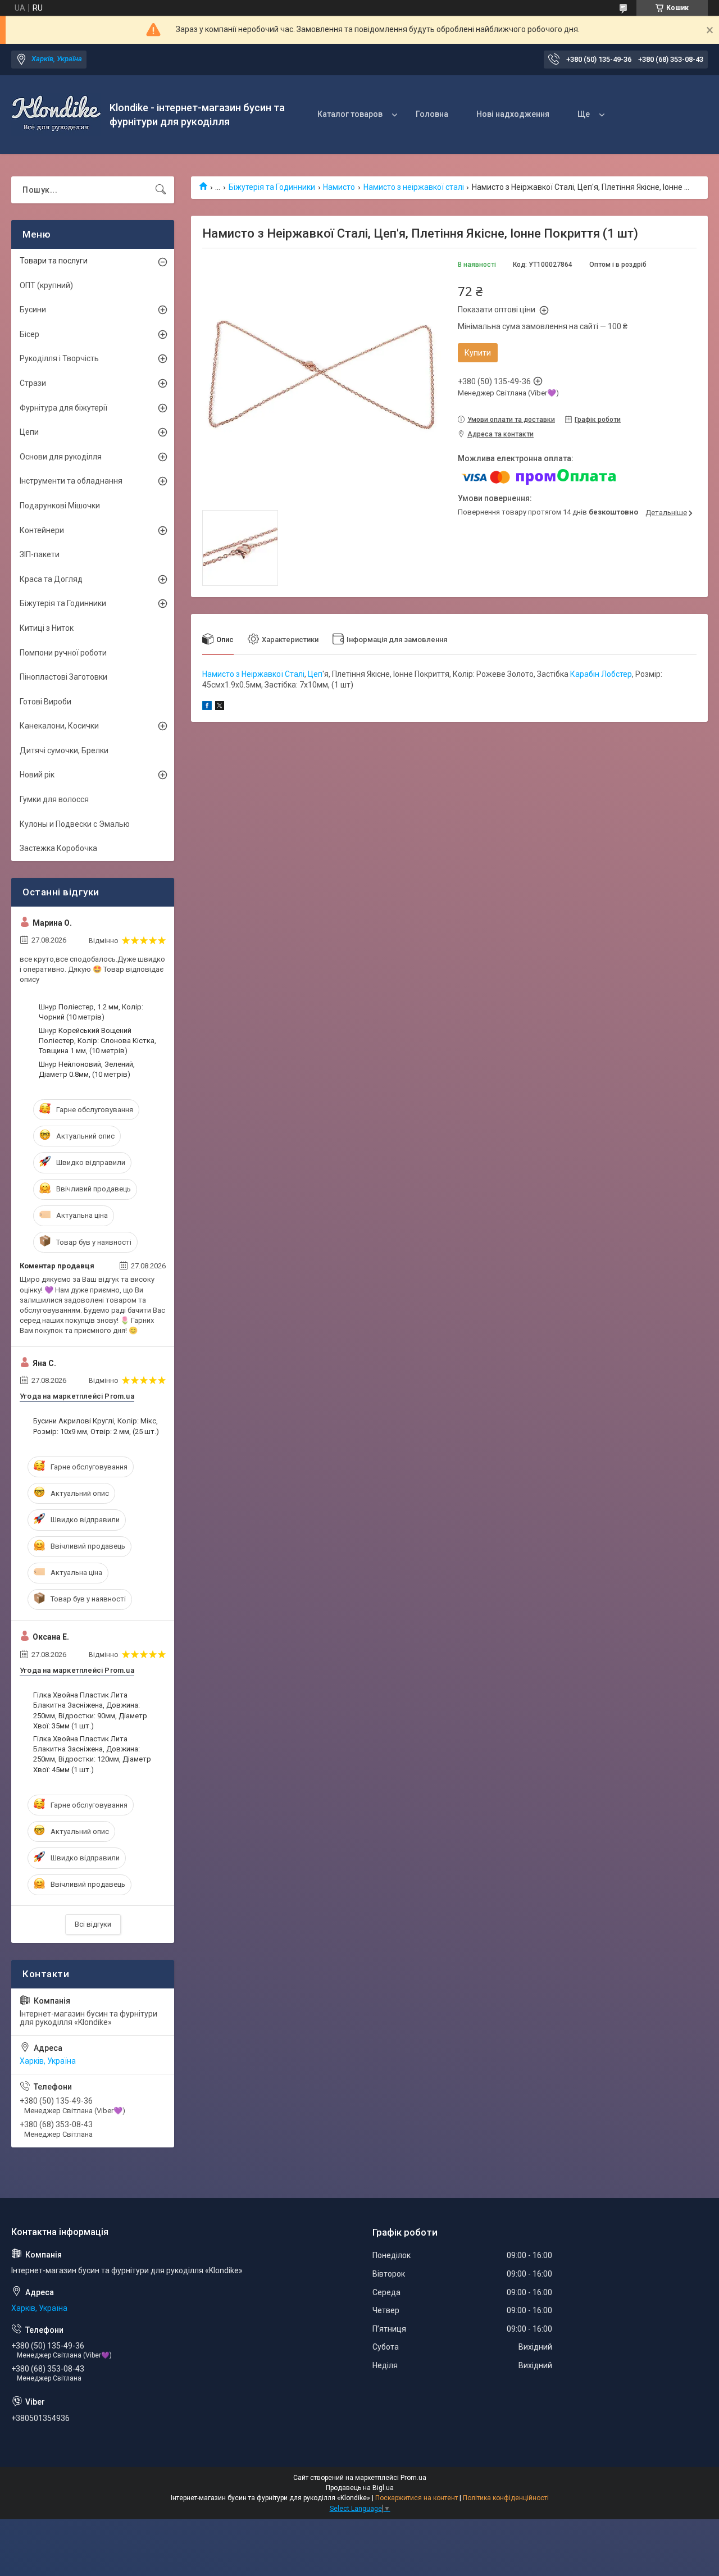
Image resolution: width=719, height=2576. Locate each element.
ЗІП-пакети (40, 554)
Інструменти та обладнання (71, 481)
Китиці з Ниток (47, 628)
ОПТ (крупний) (46, 285)
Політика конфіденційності (506, 2498)
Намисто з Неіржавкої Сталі (253, 674)
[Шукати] (161, 190)
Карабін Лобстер (601, 674)
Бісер (29, 334)
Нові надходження (513, 114)
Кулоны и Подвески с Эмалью (75, 824)
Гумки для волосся (54, 799)
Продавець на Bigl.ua (360, 2488)
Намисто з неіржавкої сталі (414, 187)
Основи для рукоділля (61, 457)
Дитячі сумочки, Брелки (64, 750)
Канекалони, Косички (59, 726)
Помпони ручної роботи (63, 653)
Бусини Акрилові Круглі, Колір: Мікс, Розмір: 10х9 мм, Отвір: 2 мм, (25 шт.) (96, 1426)
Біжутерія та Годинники (272, 187)
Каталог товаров (350, 114)
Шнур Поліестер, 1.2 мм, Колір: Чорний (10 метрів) (91, 1012)
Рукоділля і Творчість (59, 358)
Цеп (315, 674)
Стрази (33, 383)
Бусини (33, 310)
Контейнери (42, 530)
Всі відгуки (93, 1924)
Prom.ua (413, 2478)
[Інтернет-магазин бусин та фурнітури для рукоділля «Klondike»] (56, 115)
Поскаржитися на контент (417, 2498)
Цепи (29, 432)
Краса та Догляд (51, 579)
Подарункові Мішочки (60, 506)
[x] (220, 707)
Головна (432, 114)
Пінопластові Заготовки (63, 677)
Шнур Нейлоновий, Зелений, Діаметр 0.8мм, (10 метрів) (87, 1069)
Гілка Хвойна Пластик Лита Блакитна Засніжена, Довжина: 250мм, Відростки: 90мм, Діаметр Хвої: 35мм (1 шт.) (90, 1710)
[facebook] (207, 707)
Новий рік (37, 775)
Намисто (339, 187)
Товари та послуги (54, 261)
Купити (478, 353)
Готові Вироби (45, 702)
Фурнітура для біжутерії (63, 408)
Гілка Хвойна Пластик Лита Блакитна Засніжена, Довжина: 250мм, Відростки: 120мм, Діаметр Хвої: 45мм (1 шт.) (92, 1754)
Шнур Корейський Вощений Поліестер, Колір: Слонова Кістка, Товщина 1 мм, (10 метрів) (97, 1041)
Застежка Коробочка (58, 848)
